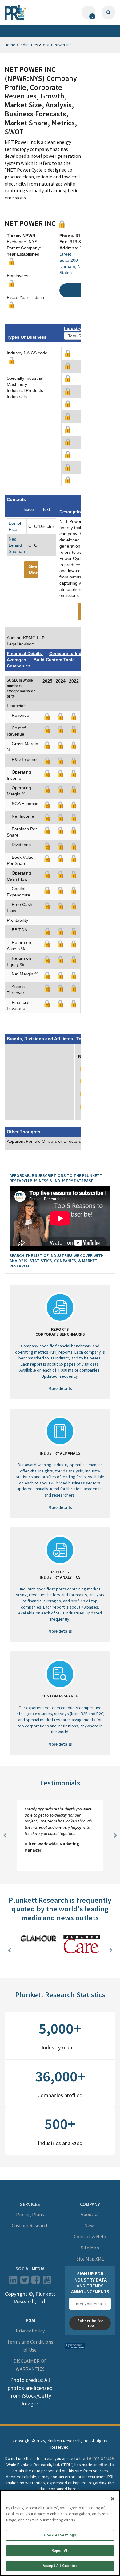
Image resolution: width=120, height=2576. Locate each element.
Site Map (90, 2248)
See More (34, 570)
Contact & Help (90, 2236)
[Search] (108, 13)
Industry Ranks (80, 328)
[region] (60, 2533)
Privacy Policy (30, 2331)
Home (10, 45)
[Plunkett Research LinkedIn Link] (13, 2282)
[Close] (113, 2499)
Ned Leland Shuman (17, 545)
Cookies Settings (60, 2535)
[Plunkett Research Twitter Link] (25, 2282)
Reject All (60, 2551)
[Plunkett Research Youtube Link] (47, 2282)
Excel (30, 509)
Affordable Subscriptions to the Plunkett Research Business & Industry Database (56, 1178)
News (90, 2225)
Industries (29, 45)
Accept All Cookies (60, 2566)
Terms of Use (100, 2458)
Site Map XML (90, 2259)
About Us (90, 2214)
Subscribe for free (90, 2323)
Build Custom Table (55, 660)
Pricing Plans (30, 2214)
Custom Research (30, 2225)
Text (46, 509)
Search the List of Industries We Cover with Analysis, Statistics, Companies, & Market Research (57, 1261)
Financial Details (25, 653)
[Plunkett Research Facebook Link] (36, 2282)
